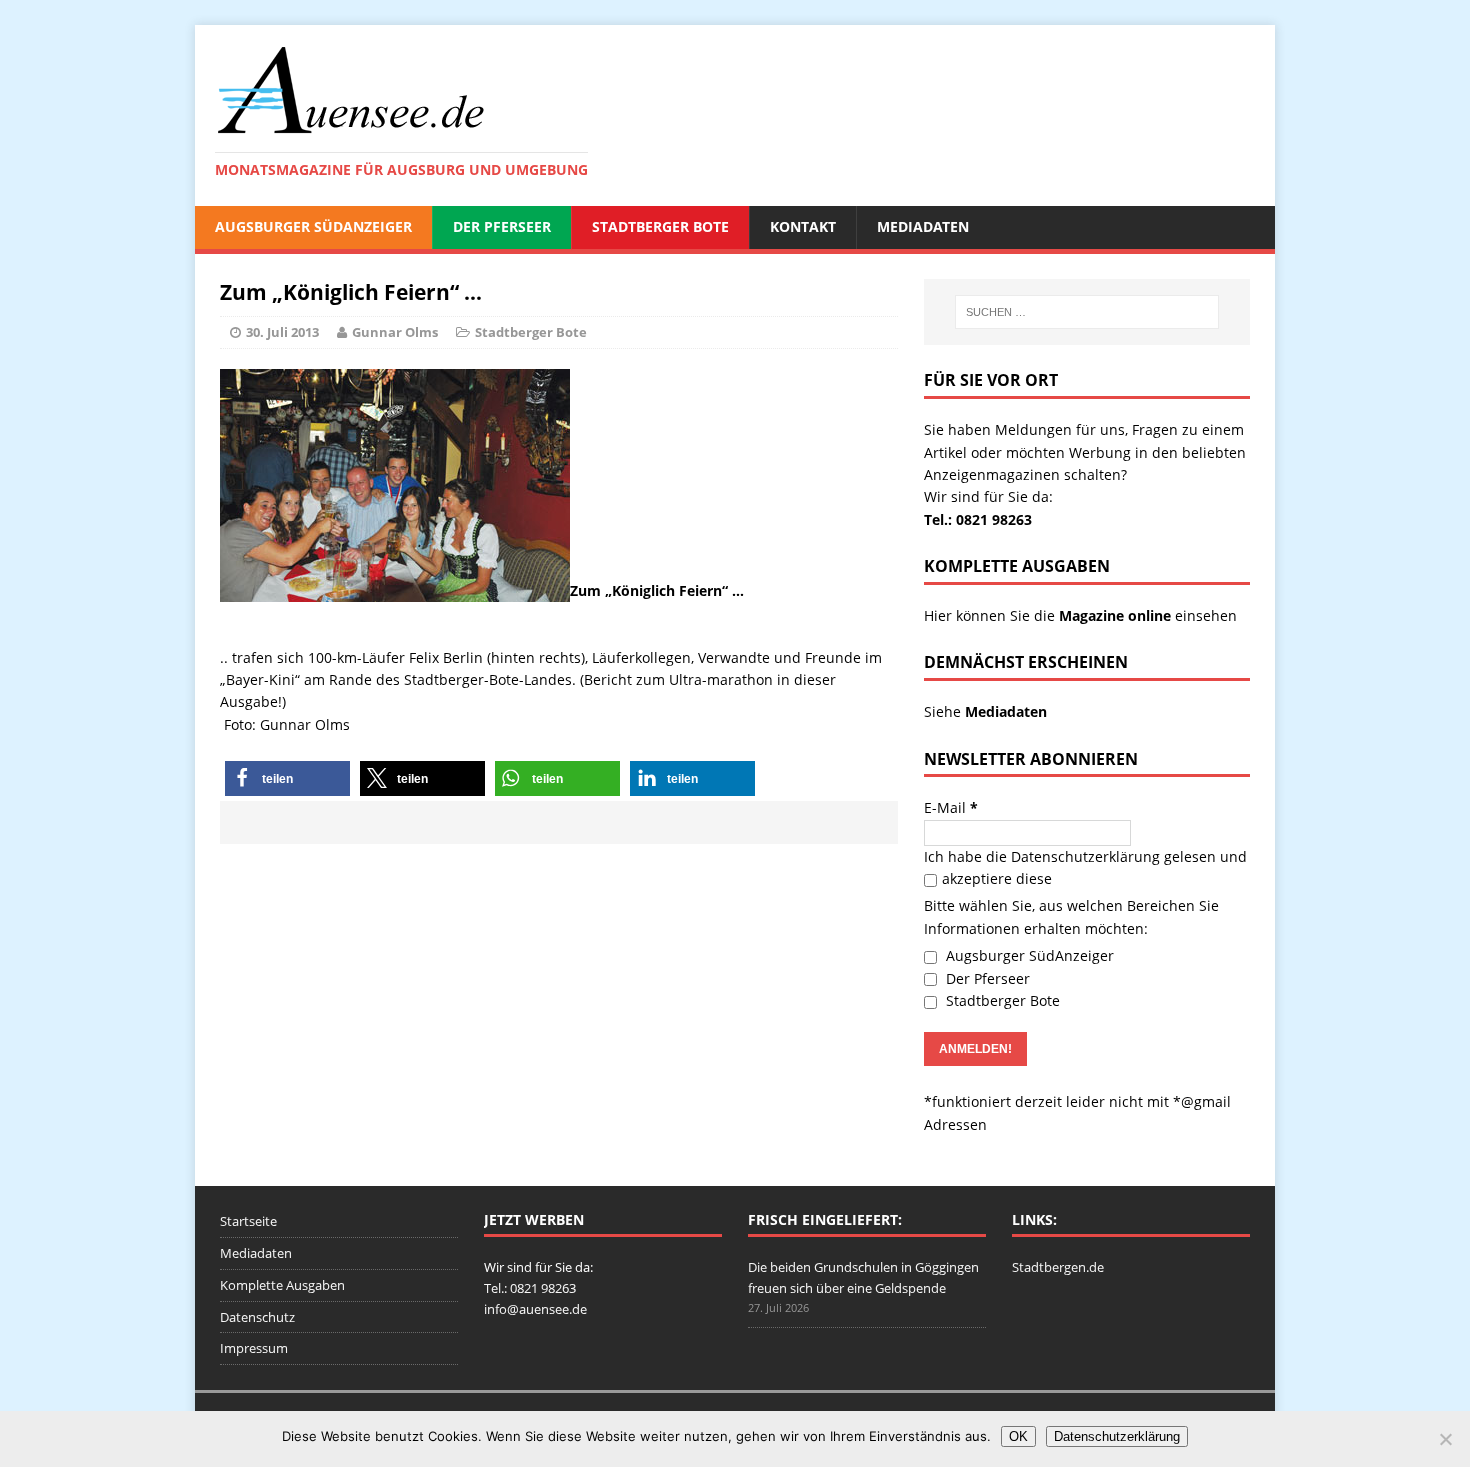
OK (1018, 1436)
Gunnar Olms (395, 332)
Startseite (248, 1221)
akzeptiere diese (997, 878)
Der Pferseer (502, 226)
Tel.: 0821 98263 (978, 519)
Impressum (254, 1348)
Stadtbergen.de (1058, 1267)
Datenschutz (257, 1317)
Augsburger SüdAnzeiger (313, 226)
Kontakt (803, 226)
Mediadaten (923, 226)
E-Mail (951, 807)
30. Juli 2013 (282, 332)
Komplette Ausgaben (282, 1285)
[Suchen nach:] (1087, 312)
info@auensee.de (535, 1309)
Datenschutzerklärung (1085, 856)
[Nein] (1445, 1439)
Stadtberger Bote (660, 226)
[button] (287, 778)
